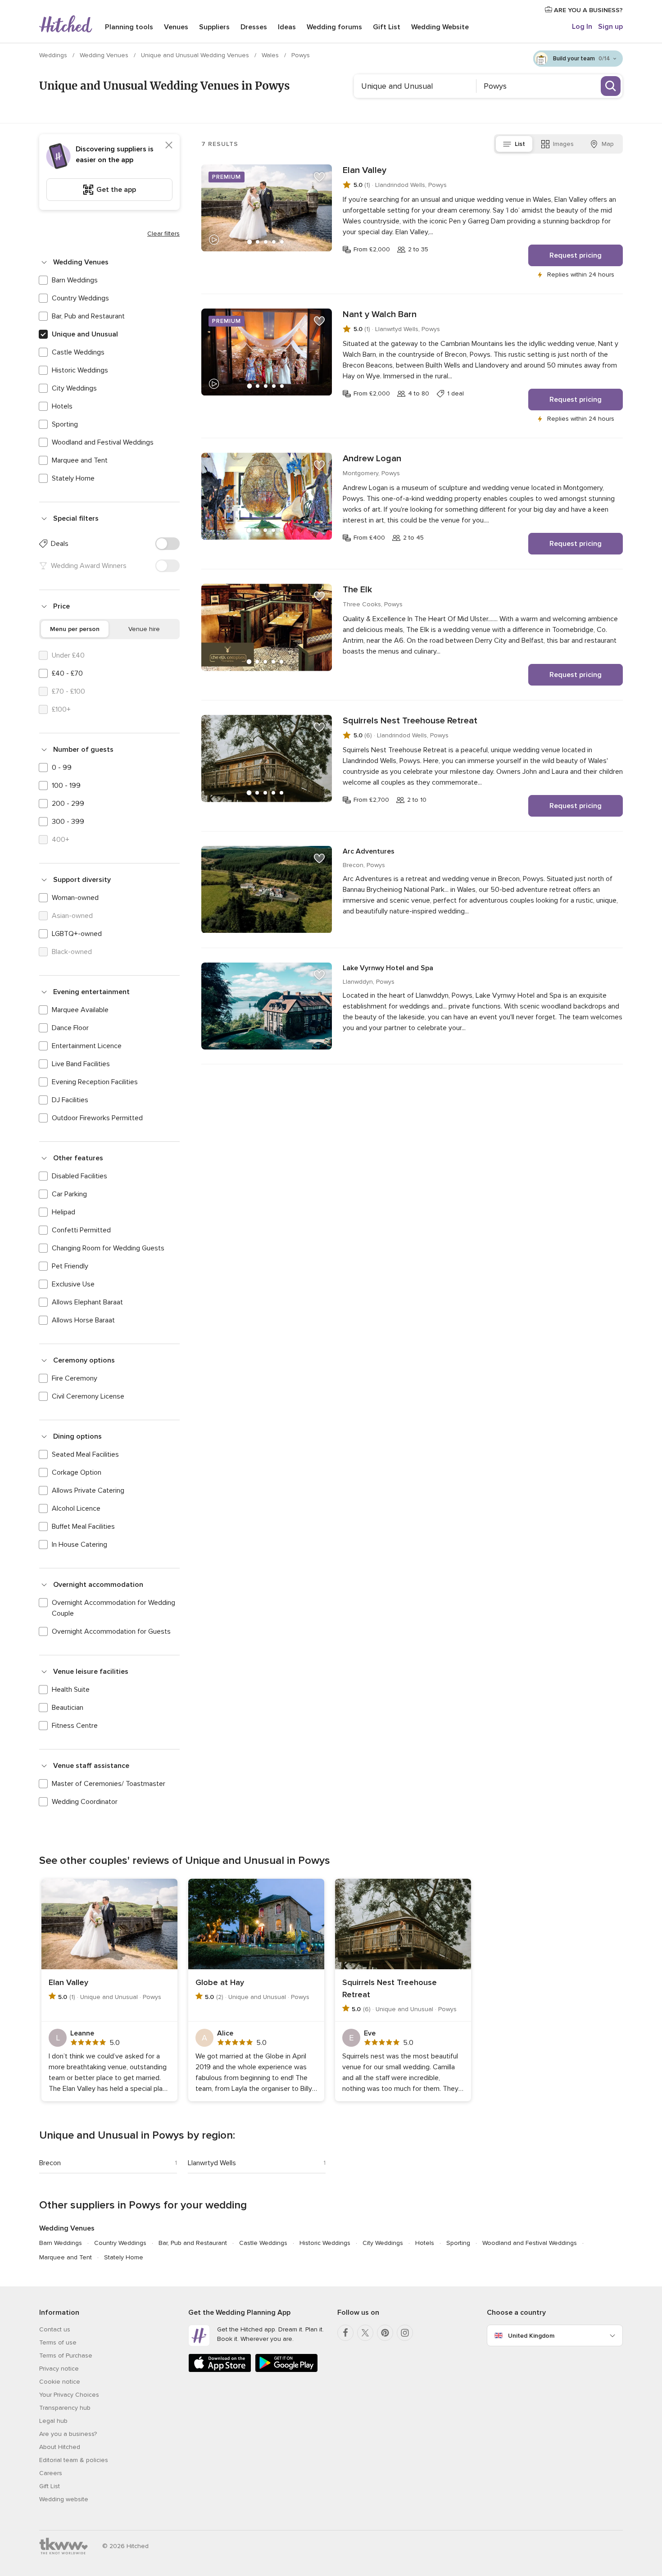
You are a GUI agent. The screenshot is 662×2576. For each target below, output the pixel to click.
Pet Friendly (70, 1266)
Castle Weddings (78, 352)
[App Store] (220, 2370)
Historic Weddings (80, 370)
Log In (582, 27)
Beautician (68, 1708)
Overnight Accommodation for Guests (111, 1631)
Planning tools (129, 27)
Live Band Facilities (81, 1064)
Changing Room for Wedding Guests (108, 1248)
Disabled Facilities (79, 1176)
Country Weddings (80, 298)
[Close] (169, 145)
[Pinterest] (385, 2333)
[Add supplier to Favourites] (319, 177)
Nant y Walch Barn (380, 314)
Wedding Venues (105, 55)
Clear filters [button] (163, 234)
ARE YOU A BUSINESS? (587, 10)
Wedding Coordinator (85, 1802)
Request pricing (576, 255)
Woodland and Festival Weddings (103, 442)
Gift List (387, 27)
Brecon (50, 2163)
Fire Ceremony (75, 1378)
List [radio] (520, 144)
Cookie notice (60, 2382)
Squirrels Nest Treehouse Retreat (410, 721)
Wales (271, 55)
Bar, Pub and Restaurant (88, 316)
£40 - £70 (67, 673)
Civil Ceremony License (88, 1396)
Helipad (63, 1212)
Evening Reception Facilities (95, 1082)
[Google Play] (286, 2370)
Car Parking (69, 1194)
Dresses (254, 27)
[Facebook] (345, 2333)
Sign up (610, 27)
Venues (176, 27)
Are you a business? (68, 2434)
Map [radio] (608, 144)
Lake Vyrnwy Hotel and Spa (388, 968)
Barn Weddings (75, 280)
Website (440, 27)
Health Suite (71, 1690)
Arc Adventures (369, 851)
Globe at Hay (220, 1982)
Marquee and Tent (80, 460)
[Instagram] (405, 2333)
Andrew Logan (372, 459)
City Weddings (74, 388)
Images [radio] (563, 144)
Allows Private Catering (88, 1490)
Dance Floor (70, 1028)
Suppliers (214, 27)
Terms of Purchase (66, 2356)
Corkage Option (77, 1472)
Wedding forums (334, 27)
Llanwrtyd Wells (212, 2163)
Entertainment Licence (87, 1046)
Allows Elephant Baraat (87, 1302)
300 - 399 (68, 822)
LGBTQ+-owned (77, 934)
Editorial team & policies (74, 2460)
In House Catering (79, 1545)
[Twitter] (365, 2333)
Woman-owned (75, 898)
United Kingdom (531, 2336)
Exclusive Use (73, 1284)
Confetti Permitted (81, 1230)
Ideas (287, 27)
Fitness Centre (75, 1726)
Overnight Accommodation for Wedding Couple (113, 1608)
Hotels (62, 406)
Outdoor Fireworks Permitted (97, 1118)
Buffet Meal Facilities (83, 1527)
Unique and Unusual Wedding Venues (196, 55)
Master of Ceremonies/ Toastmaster (109, 1784)
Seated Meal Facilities (85, 1454)
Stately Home (73, 478)
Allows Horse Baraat (83, 1320)
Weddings (54, 55)
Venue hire (144, 629)
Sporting (65, 424)
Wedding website (64, 2499)
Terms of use (58, 2342)
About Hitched (60, 2447)
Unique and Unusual (85, 334)
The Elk (357, 590)
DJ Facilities (70, 1100)
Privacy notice (59, 2369)
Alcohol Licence (76, 1508)
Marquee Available (80, 1010)
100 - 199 (66, 786)
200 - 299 (68, 804)
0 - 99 (62, 768)
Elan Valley (365, 170)
